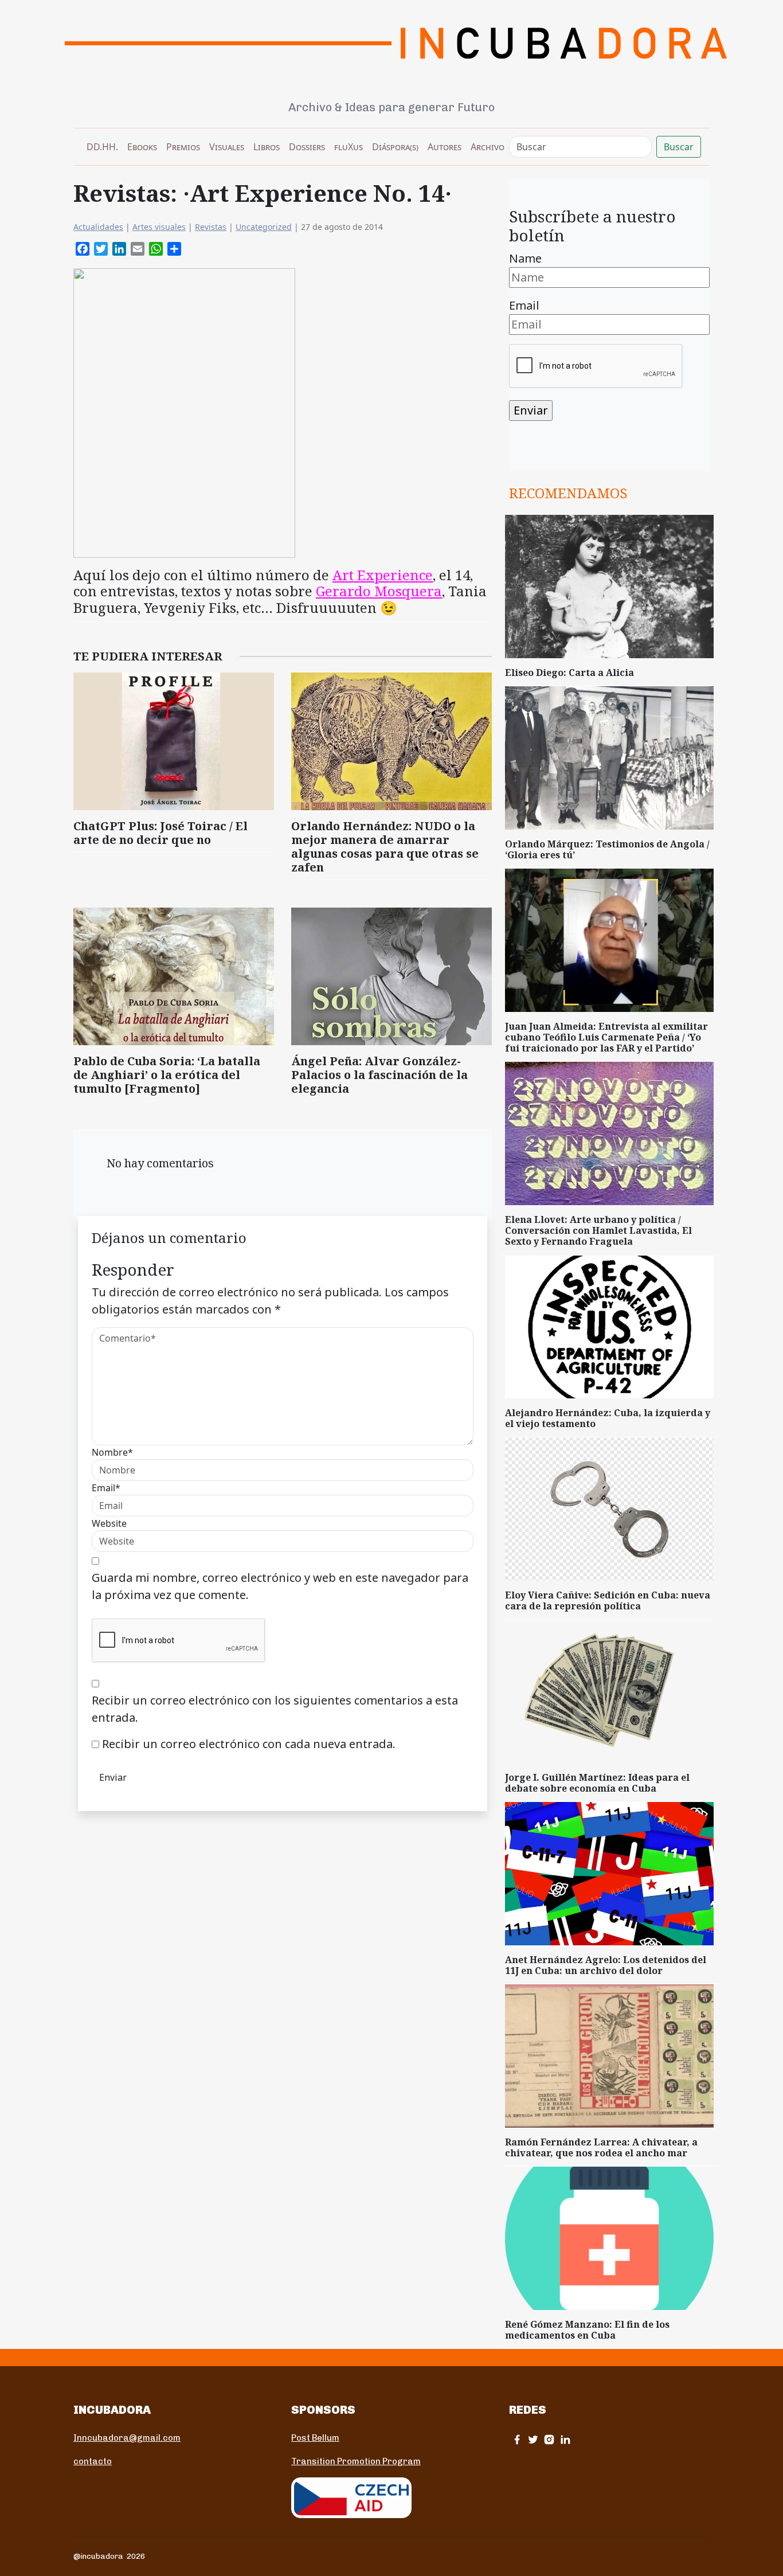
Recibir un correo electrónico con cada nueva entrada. (249, 1744)
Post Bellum (315, 2438)
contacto (93, 2461)
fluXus (349, 147)
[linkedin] (565, 2439)
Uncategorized (264, 227)
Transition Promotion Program (356, 2461)
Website (109, 1523)
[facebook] (517, 2439)
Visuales (227, 147)
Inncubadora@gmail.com (127, 2438)
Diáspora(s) (395, 147)
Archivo (488, 147)
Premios (183, 147)
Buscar (679, 147)
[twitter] (533, 2439)
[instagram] (549, 2439)
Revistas (211, 227)
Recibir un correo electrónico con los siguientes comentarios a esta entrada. (275, 1709)
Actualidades (98, 227)
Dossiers (307, 147)
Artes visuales (159, 227)
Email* (106, 1488)
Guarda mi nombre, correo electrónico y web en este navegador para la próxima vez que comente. (280, 1586)
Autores (445, 147)
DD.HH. (102, 147)
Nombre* (112, 1452)
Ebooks (142, 147)
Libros (267, 147)
